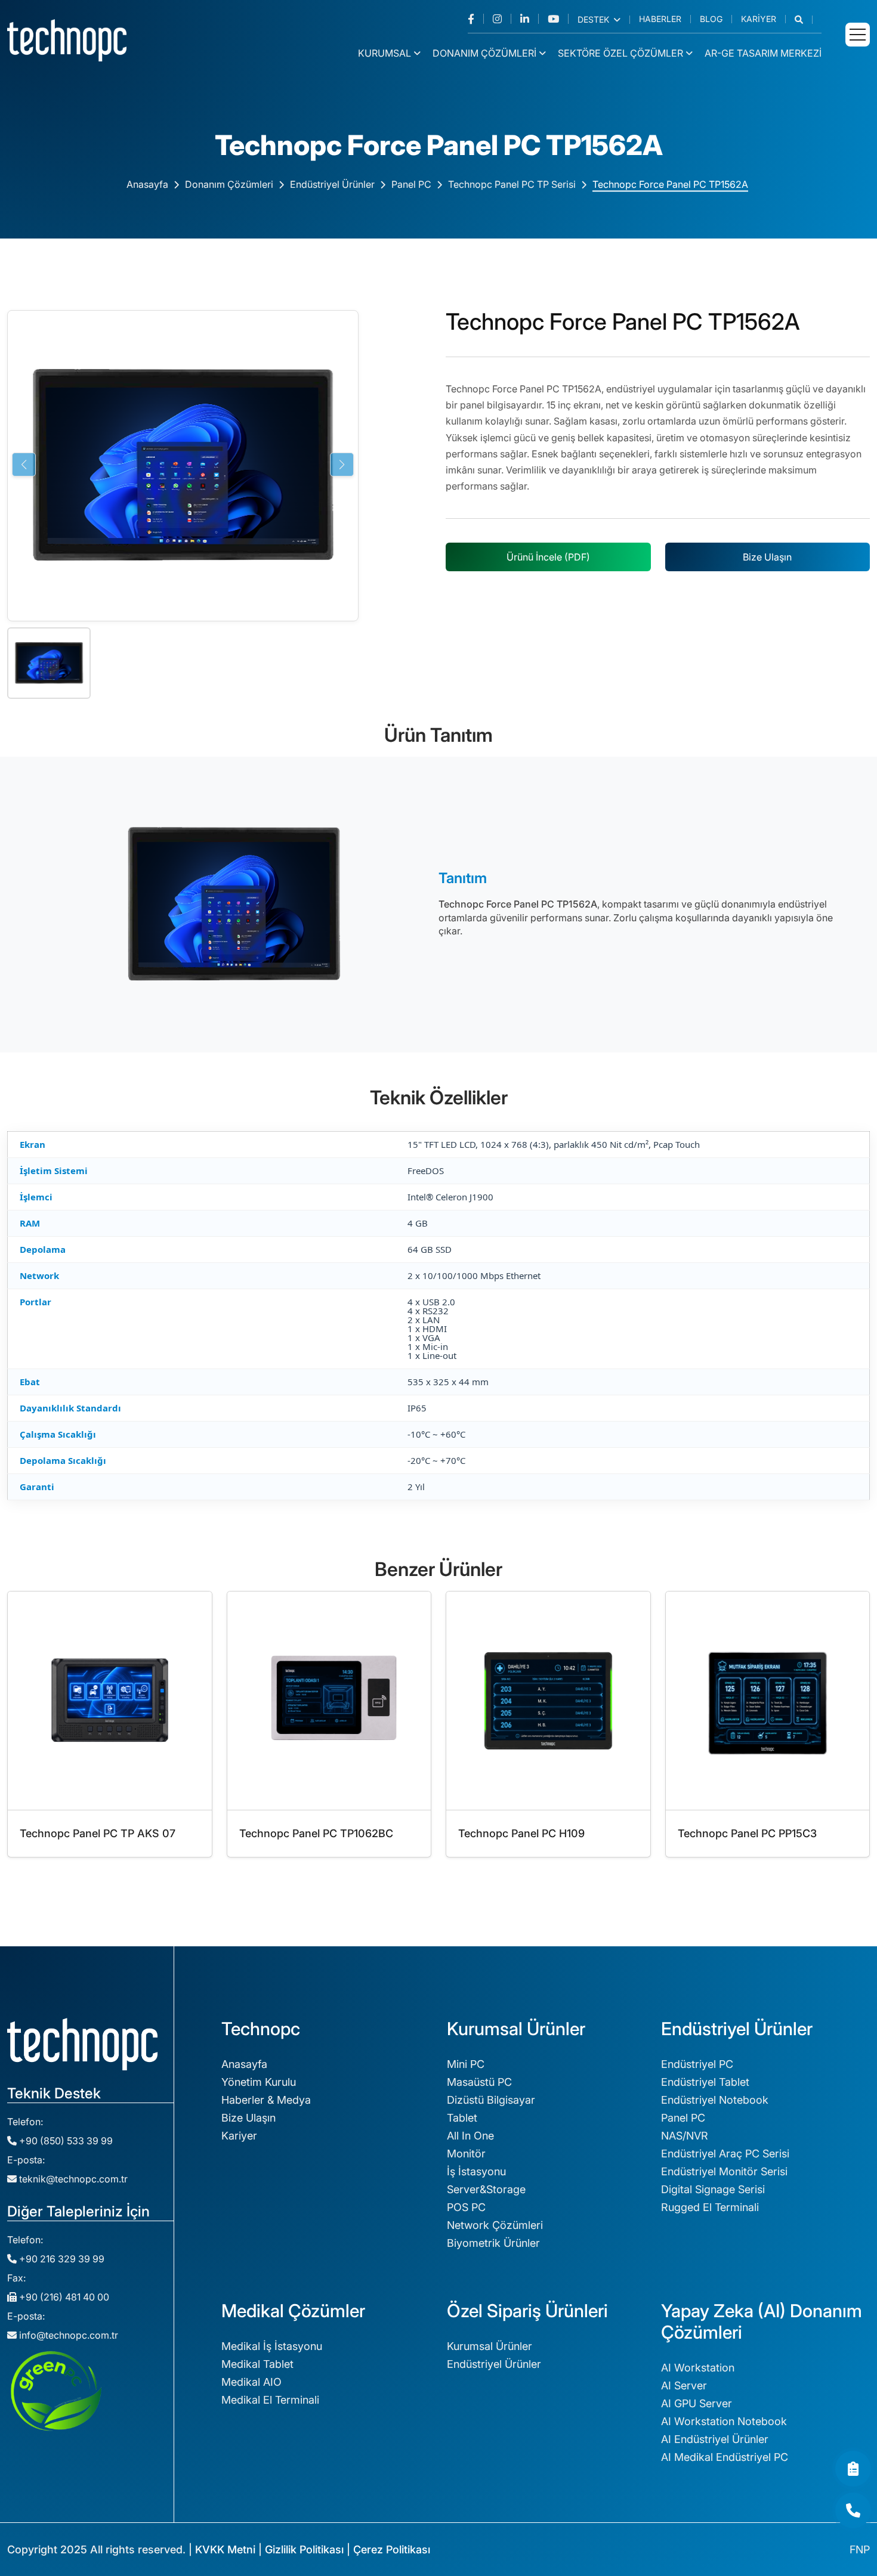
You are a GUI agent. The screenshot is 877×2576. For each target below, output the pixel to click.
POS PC (466, 2207)
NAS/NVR (685, 2136)
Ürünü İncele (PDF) (548, 557)
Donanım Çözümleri (484, 53)
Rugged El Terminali (710, 2207)
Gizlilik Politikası (304, 2549)
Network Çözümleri (495, 2225)
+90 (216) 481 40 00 (63, 2297)
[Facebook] (476, 19)
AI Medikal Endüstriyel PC (725, 2457)
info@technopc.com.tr (69, 2335)
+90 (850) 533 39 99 (65, 2141)
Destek (595, 20)
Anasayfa (147, 184)
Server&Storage (486, 2189)
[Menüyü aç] (858, 35)
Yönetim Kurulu (259, 2082)
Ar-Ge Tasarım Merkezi (763, 53)
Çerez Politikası (392, 2549)
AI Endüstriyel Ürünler (715, 2439)
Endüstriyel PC (697, 2064)
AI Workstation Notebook (724, 2421)
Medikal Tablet (257, 2364)
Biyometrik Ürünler (493, 2243)
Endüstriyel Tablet (705, 2082)
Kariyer (759, 19)
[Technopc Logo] (67, 39)
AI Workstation (698, 2368)
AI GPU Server (697, 2403)
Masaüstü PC (479, 2082)
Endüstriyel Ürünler (332, 184)
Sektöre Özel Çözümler (620, 53)
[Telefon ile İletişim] (853, 2510)
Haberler (660, 19)
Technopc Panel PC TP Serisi (512, 184)
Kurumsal (385, 53)
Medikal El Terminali (270, 2400)
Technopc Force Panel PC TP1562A (670, 184)
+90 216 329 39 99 (61, 2259)
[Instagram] (502, 19)
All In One (470, 2136)
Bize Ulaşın (767, 557)
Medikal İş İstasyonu (272, 2346)
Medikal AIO (251, 2382)
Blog (711, 19)
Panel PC (411, 184)
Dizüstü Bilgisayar (491, 2100)
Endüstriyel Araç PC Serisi (725, 2154)
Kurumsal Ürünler (490, 2346)
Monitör (466, 2154)
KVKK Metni (225, 2549)
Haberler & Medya (266, 2100)
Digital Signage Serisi (713, 2189)
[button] (804, 20)
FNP (860, 2549)
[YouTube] (558, 19)
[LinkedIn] (529, 19)
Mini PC (466, 2064)
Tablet (462, 2118)
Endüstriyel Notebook (715, 2100)
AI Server (684, 2385)
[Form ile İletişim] (853, 2469)
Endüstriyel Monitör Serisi (724, 2171)
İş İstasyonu (476, 2171)
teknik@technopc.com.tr (73, 2179)
